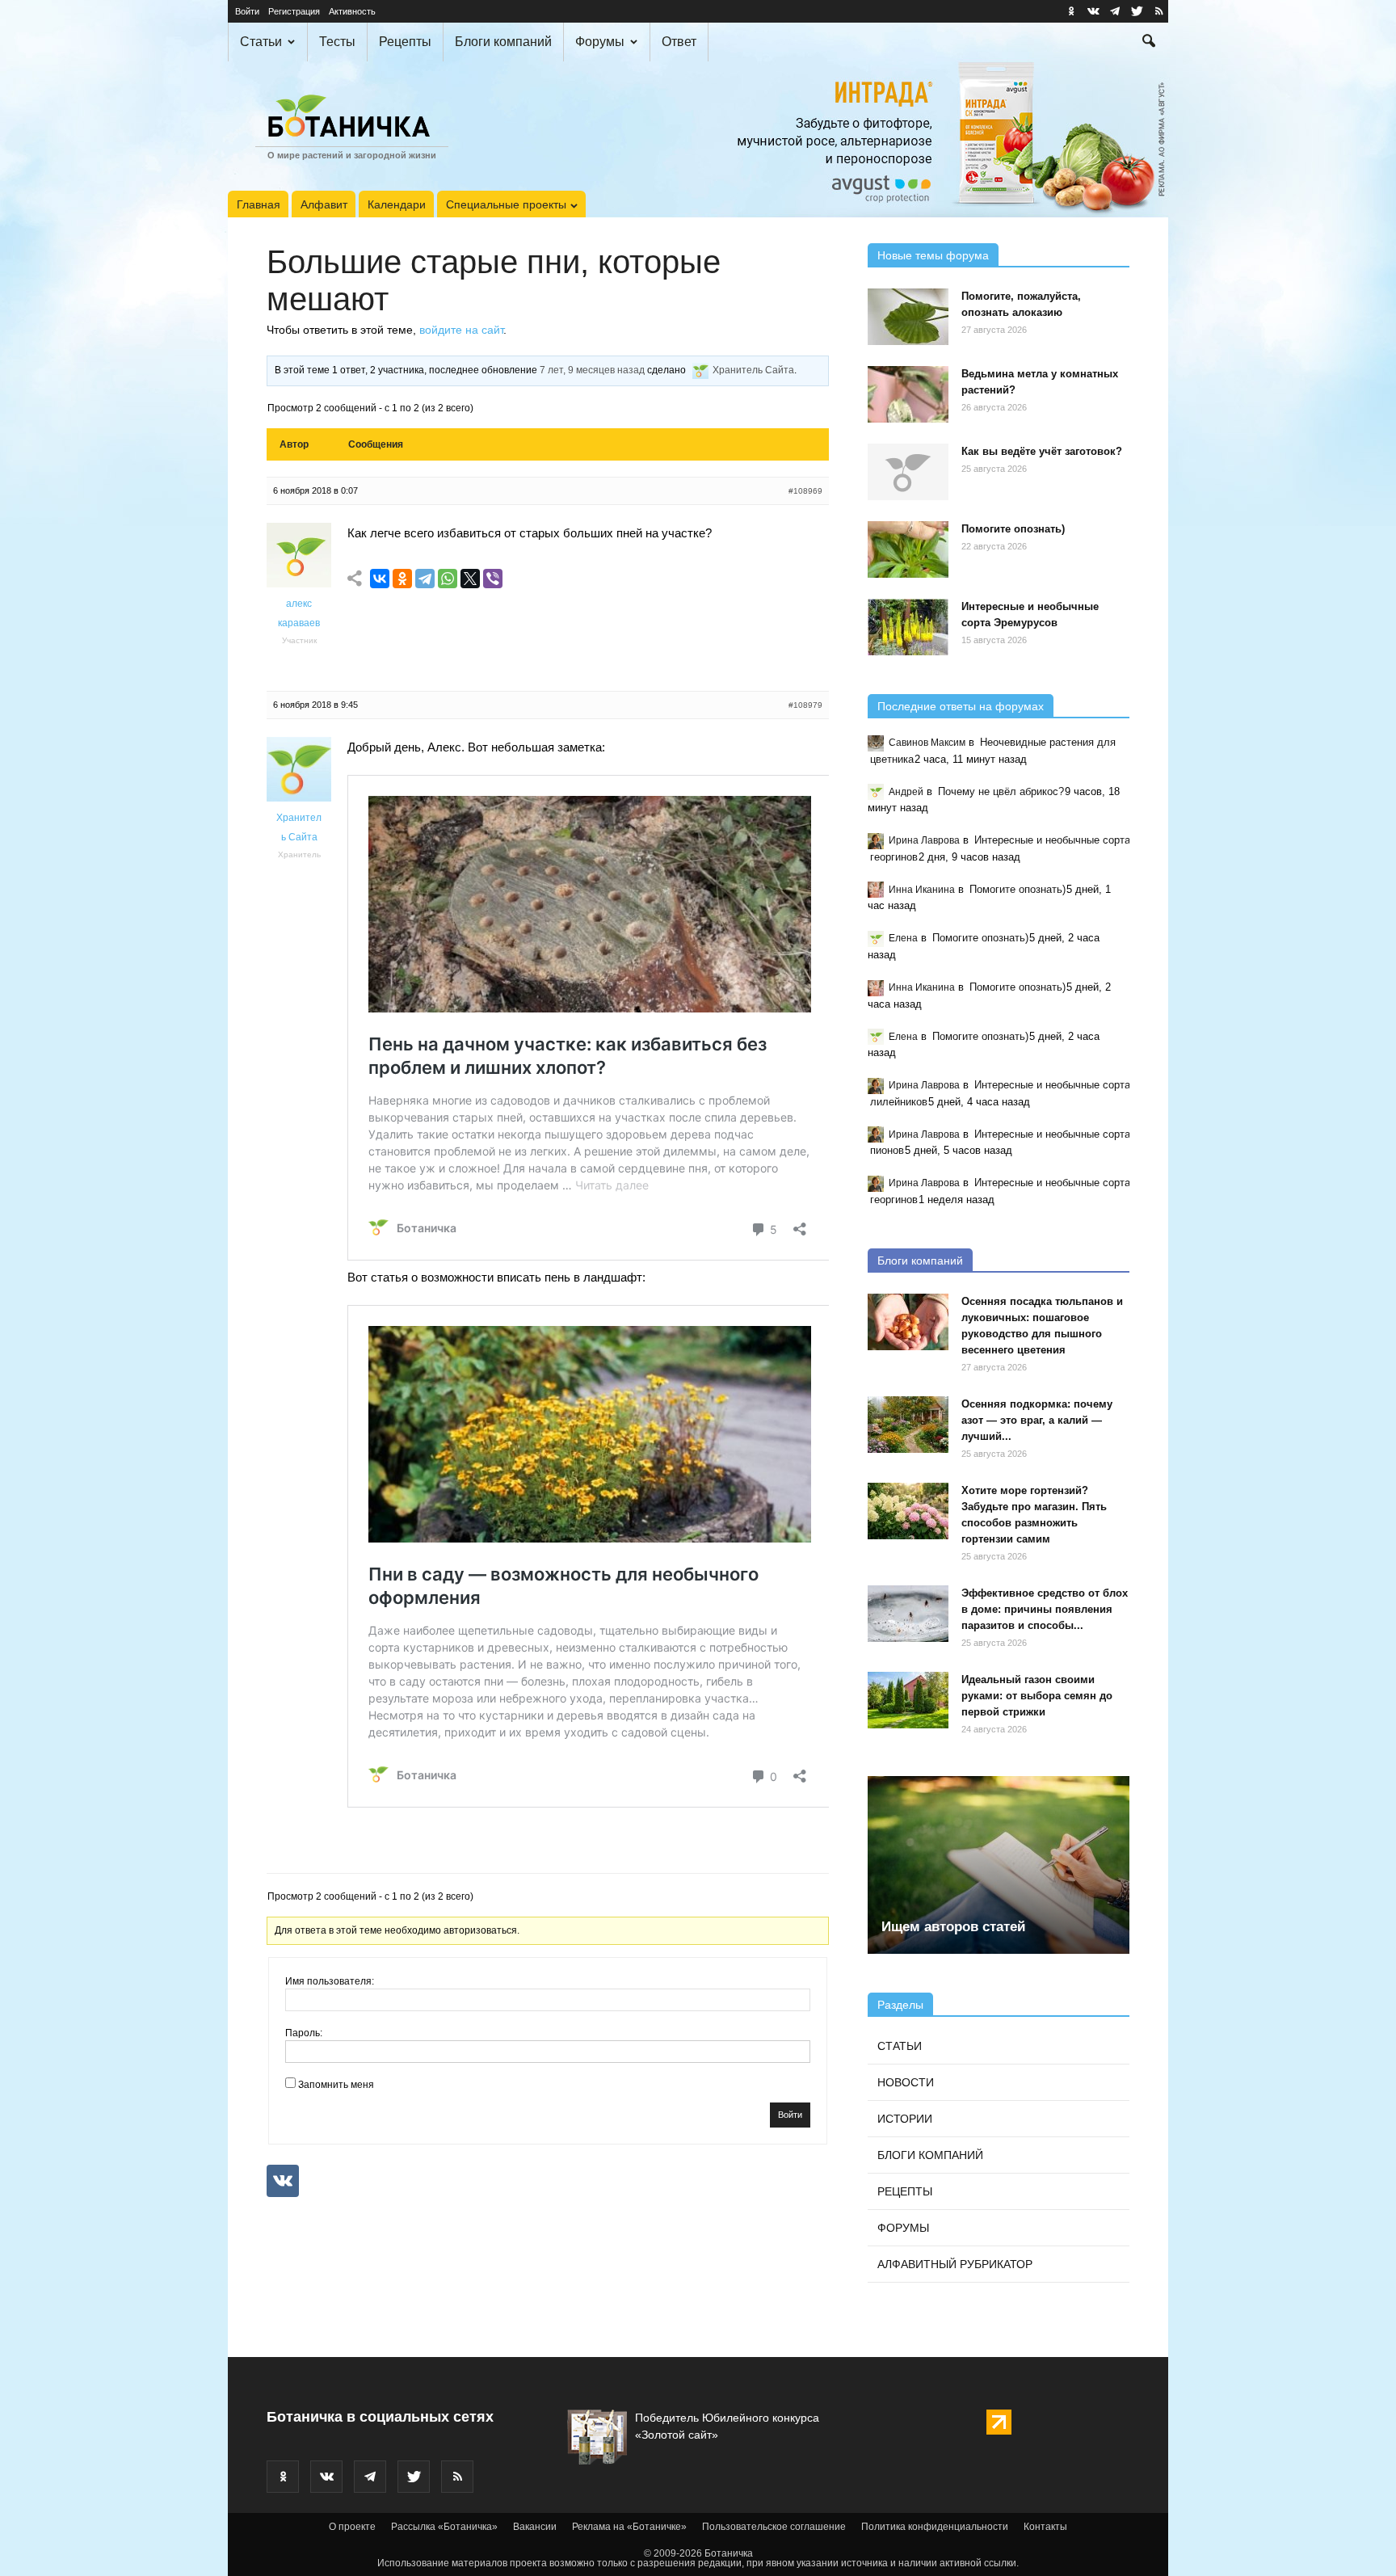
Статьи (261, 42)
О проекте (352, 2527)
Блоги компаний (503, 42)
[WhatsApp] (448, 579)
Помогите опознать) (1013, 529)
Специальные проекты (506, 204)
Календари (397, 204)
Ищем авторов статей (953, 1927)
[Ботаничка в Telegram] (1115, 11)
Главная (259, 204)
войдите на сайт (461, 330)
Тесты (337, 42)
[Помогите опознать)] (908, 549)
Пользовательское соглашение (774, 2527)
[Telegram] (425, 579)
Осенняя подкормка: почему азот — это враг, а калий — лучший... (1037, 1420)
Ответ (679, 42)
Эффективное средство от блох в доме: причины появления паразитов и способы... (1045, 1609)
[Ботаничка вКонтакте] (1093, 11)
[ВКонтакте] (380, 579)
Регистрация (294, 11)
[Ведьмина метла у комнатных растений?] (908, 394)
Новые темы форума (933, 255)
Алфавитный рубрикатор (955, 2264)
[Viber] (493, 579)
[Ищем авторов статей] (999, 1865)
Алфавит (324, 204)
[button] (1149, 43)
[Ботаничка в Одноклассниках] (1071, 11)
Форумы (600, 42)
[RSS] (1158, 11)
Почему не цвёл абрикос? (1001, 791)
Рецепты (405, 42)
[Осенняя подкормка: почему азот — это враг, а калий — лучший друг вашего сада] (908, 1425)
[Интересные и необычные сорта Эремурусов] (908, 627)
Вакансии (535, 2527)
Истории (905, 2119)
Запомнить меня (336, 2085)
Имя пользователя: (330, 1981)
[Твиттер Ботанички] (1137, 11)
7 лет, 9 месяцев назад (592, 370)
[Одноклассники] (402, 579)
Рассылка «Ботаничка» (444, 2527)
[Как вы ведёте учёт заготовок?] (908, 472)
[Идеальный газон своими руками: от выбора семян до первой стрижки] (908, 1700)
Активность (352, 11)
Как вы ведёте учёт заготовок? (1042, 451)
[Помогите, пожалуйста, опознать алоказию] (908, 317)
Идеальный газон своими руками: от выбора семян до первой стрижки (1037, 1696)
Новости (906, 2082)
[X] (470, 579)
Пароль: (304, 2033)
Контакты (1045, 2527)
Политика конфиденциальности (935, 2527)
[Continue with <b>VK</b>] (283, 2181)
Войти (247, 11)
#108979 (805, 705)
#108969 (805, 491)
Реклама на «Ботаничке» (629, 2527)
